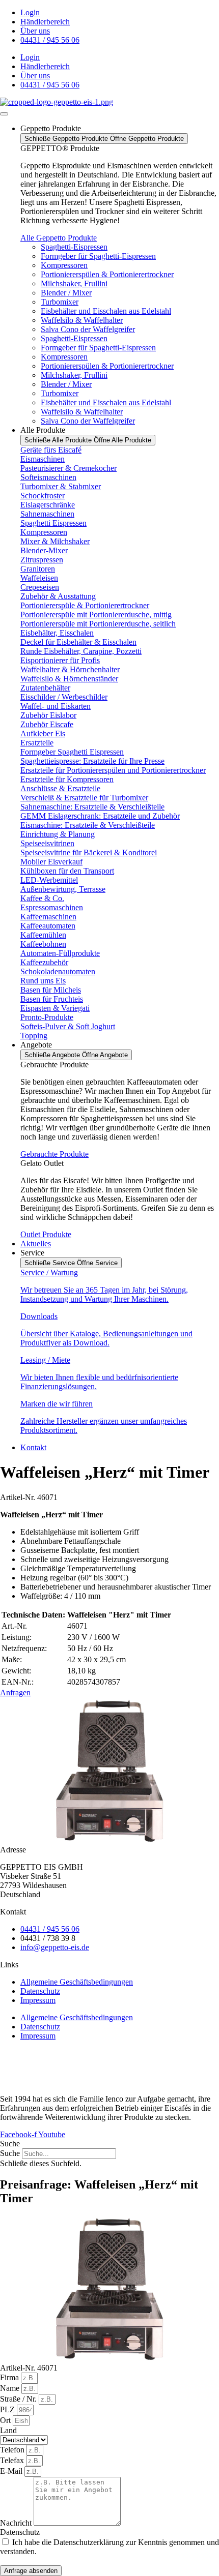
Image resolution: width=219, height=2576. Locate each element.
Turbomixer (60, 302)
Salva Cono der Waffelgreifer (88, 329)
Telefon (13, 2450)
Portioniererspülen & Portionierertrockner (107, 274)
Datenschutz (40, 1991)
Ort (6, 2420)
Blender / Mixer (66, 293)
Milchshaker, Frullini (74, 283)
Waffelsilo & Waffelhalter (82, 320)
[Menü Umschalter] (4, 114)
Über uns (35, 31)
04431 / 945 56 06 (50, 40)
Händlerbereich (45, 22)
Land (8, 2430)
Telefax (13, 2460)
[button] (109, 2144)
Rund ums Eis (43, 981)
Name (11, 2388)
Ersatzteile (37, 743)
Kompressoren (64, 265)
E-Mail (12, 2471)
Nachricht (17, 2523)
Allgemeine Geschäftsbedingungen (77, 1982)
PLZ (8, 2409)
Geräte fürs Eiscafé (51, 450)
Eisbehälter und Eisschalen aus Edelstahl (106, 311)
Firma (10, 2377)
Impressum (38, 2000)
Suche (10, 2153)
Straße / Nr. (19, 2399)
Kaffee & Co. (42, 898)
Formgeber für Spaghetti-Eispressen (98, 256)
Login (30, 12)
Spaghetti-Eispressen (74, 247)
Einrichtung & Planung (58, 834)
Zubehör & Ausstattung (58, 596)
